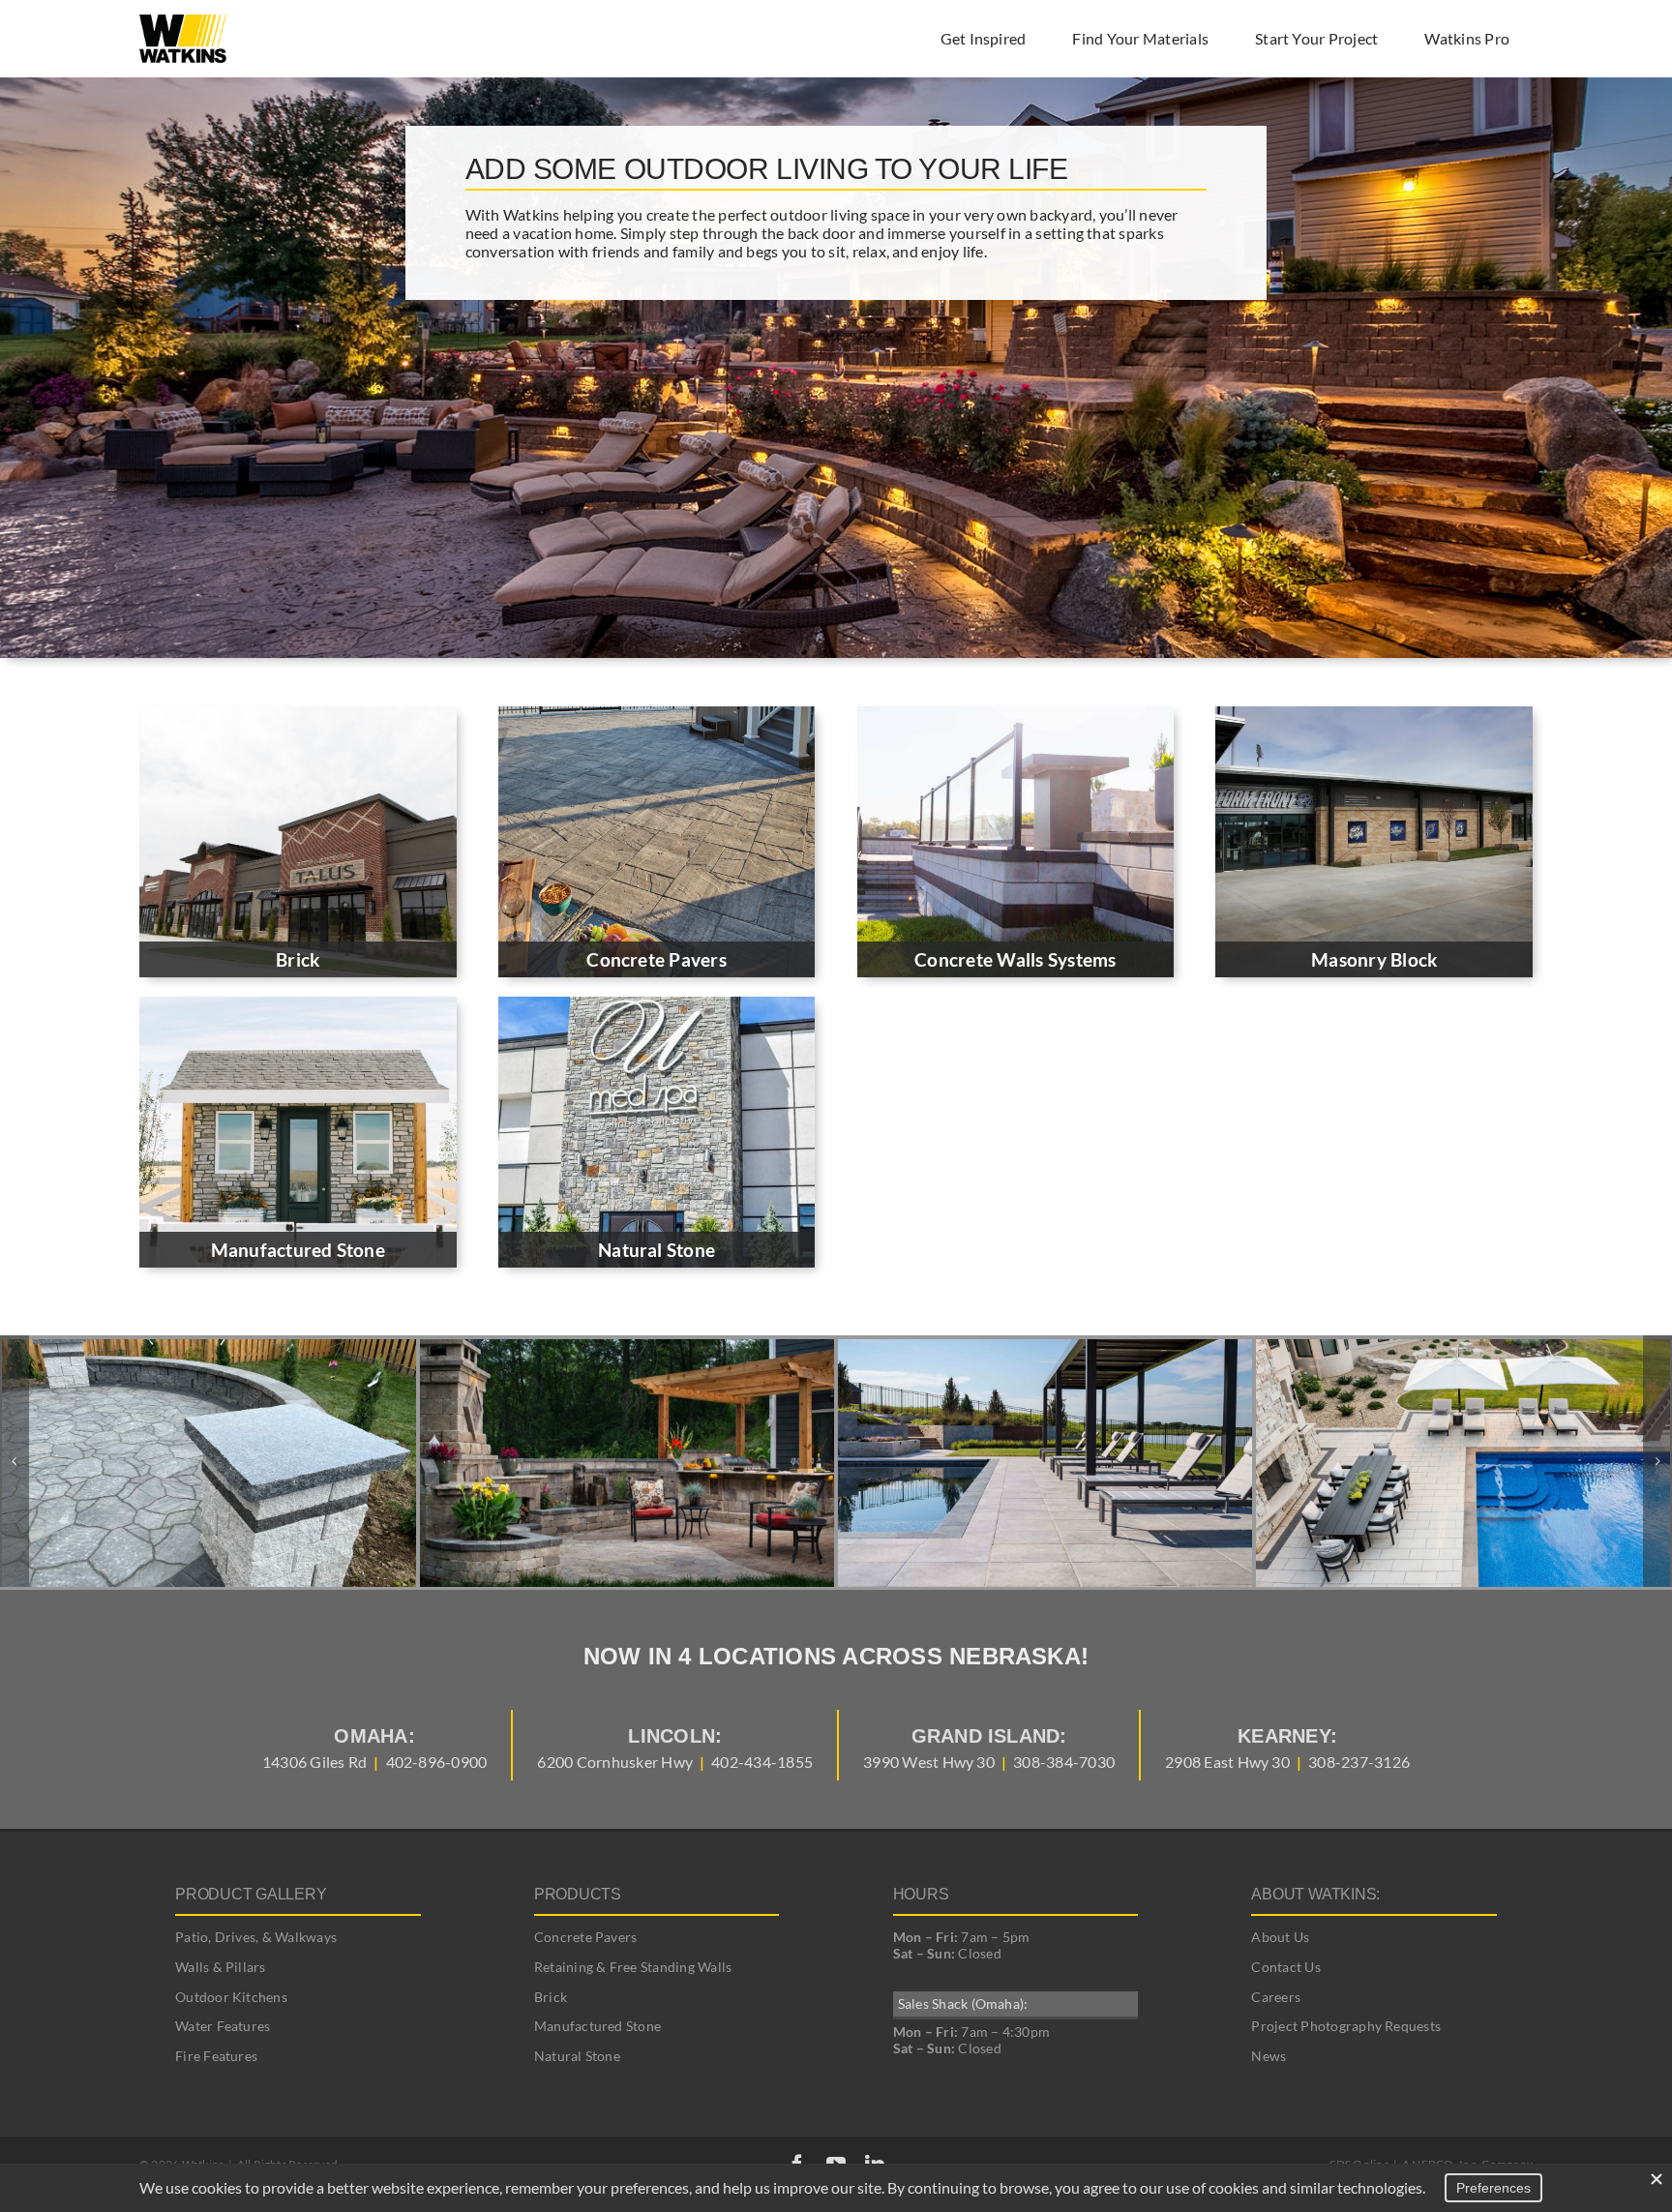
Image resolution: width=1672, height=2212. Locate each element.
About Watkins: (1315, 1894)
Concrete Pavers (586, 1937)
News (1269, 2056)
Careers (1276, 1997)
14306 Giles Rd (314, 1762)
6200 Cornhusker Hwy (615, 1762)
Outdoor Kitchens (231, 1997)
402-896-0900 (437, 1762)
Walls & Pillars (221, 1967)
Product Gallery (251, 1894)
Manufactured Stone (597, 2026)
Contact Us (1285, 1967)
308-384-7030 (1064, 1762)
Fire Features (216, 2056)
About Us (1280, 1937)
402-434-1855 (762, 1762)
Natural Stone (577, 2056)
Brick (551, 1997)
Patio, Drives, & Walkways (256, 1937)
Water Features (223, 2026)
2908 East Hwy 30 (1227, 1762)
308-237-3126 (1359, 1762)
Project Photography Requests (1346, 2026)
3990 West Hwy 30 (929, 1762)
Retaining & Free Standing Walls (633, 1967)
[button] (15, 1461)
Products (578, 1894)
